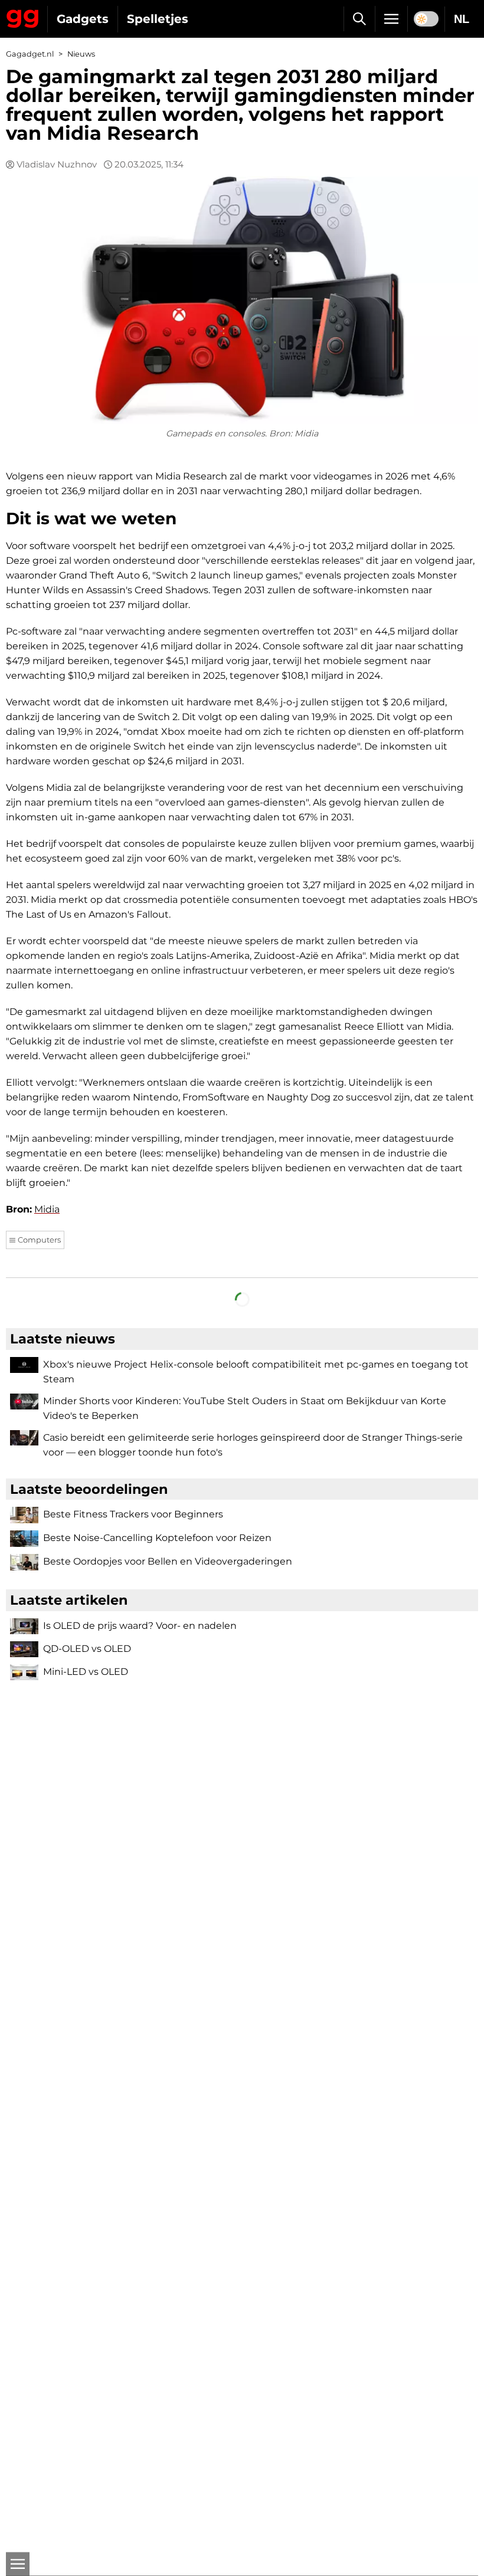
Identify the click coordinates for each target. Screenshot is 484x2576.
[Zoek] (359, 19)
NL (462, 19)
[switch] (426, 19)
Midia (47, 1209)
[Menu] (391, 19)
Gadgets (83, 19)
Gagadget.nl (30, 54)
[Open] (18, 2564)
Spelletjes (158, 19)
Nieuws (81, 54)
